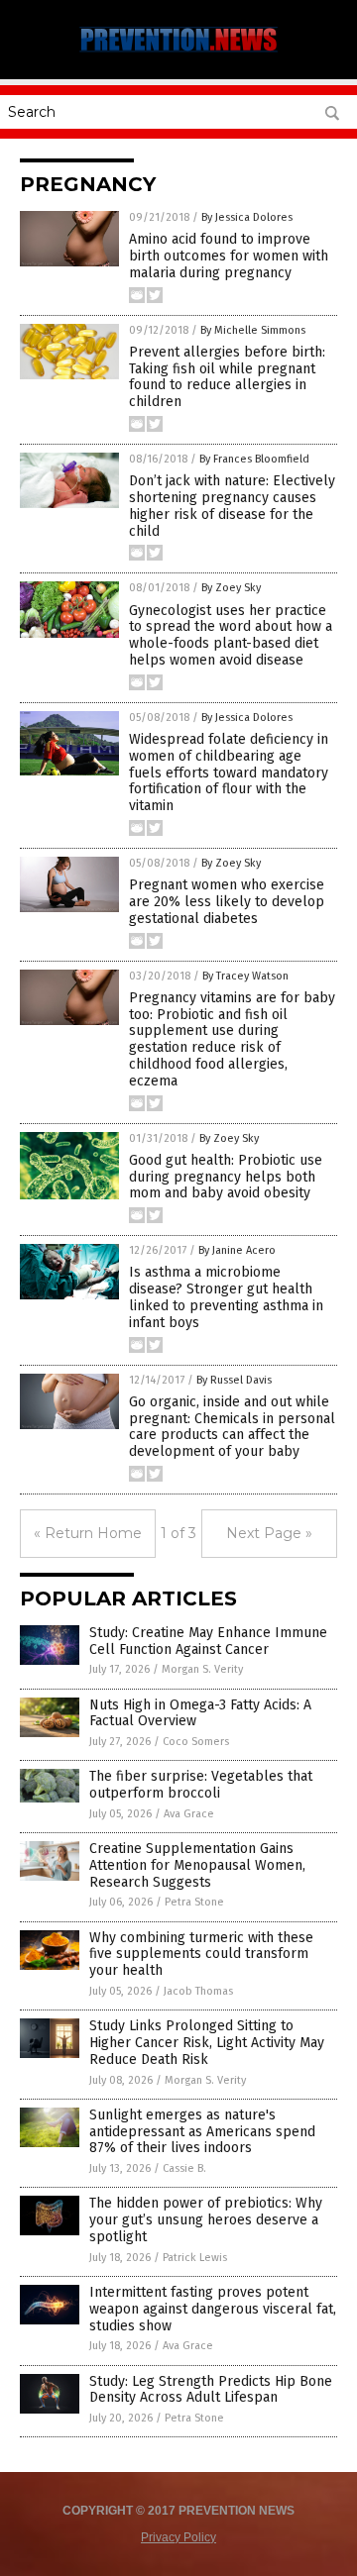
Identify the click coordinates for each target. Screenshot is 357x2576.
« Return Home (88, 1533)
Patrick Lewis (195, 2258)
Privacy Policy (178, 2537)
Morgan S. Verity (202, 1669)
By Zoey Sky (231, 588)
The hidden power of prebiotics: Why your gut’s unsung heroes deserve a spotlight (206, 2220)
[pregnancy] (178, 52)
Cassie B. (184, 2168)
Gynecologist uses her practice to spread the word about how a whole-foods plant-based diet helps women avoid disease (231, 635)
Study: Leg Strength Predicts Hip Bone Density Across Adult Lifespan (211, 2390)
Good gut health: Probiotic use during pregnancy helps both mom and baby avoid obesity (226, 1177)
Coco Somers (196, 1742)
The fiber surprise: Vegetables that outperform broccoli (201, 1785)
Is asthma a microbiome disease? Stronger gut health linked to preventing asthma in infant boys (226, 1297)
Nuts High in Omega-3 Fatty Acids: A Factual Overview (200, 1713)
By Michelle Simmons (253, 330)
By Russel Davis (234, 1380)
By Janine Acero (237, 1250)
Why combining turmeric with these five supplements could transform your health (201, 1955)
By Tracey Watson (245, 976)
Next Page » (269, 1533)
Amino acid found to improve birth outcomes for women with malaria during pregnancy (229, 256)
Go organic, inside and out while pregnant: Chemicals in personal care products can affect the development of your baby (232, 1427)
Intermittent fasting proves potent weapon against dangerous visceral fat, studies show (213, 2309)
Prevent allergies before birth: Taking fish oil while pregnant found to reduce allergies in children (227, 377)
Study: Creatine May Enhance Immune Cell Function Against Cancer (208, 1641)
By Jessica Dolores (247, 217)
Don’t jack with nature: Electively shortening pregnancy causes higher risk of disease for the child (232, 506)
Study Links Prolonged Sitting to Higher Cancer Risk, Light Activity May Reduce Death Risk (207, 2043)
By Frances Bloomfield (254, 459)
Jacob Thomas (198, 1991)
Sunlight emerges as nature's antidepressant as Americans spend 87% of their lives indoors (202, 2132)
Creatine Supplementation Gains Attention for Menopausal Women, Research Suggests (197, 1865)
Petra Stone (194, 1902)
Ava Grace (189, 1814)
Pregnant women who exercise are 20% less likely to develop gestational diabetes (227, 902)
